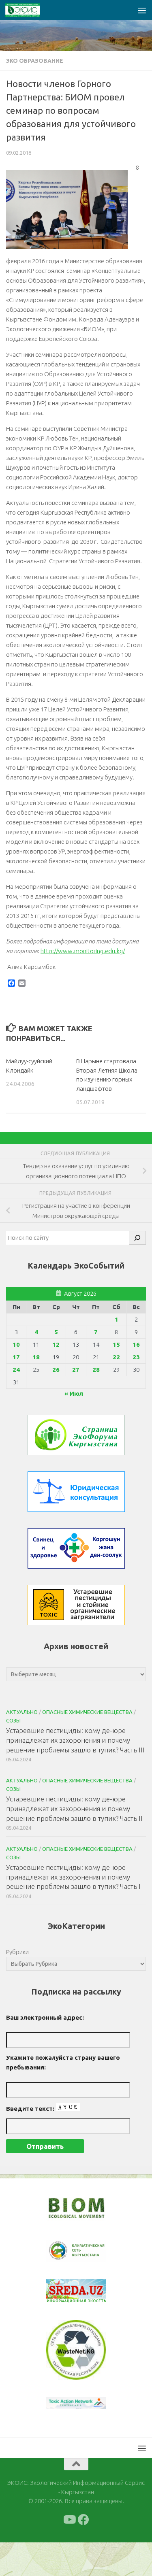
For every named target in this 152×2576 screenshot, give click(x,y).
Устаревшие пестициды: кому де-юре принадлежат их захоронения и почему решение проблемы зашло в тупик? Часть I (73, 1877)
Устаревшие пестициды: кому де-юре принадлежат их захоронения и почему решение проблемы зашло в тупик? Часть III (75, 1740)
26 (56, 1370)
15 (116, 1344)
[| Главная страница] (28, 10)
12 (56, 1344)
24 (16, 1370)
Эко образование (35, 61)
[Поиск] (137, 1238)
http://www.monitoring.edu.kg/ (83, 951)
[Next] (90, 2256)
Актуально (22, 1712)
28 (96, 1370)
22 (116, 1357)
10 (16, 1344)
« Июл (74, 1393)
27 (76, 1370)
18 (36, 1357)
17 (16, 1357)
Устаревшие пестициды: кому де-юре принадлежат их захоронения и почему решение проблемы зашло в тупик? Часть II (74, 1808)
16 (136, 1344)
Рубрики (17, 1952)
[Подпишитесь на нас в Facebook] (83, 2553)
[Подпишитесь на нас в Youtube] (69, 2553)
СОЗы (13, 1720)
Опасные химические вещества (87, 1712)
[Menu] (142, 10)
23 (136, 1357)
